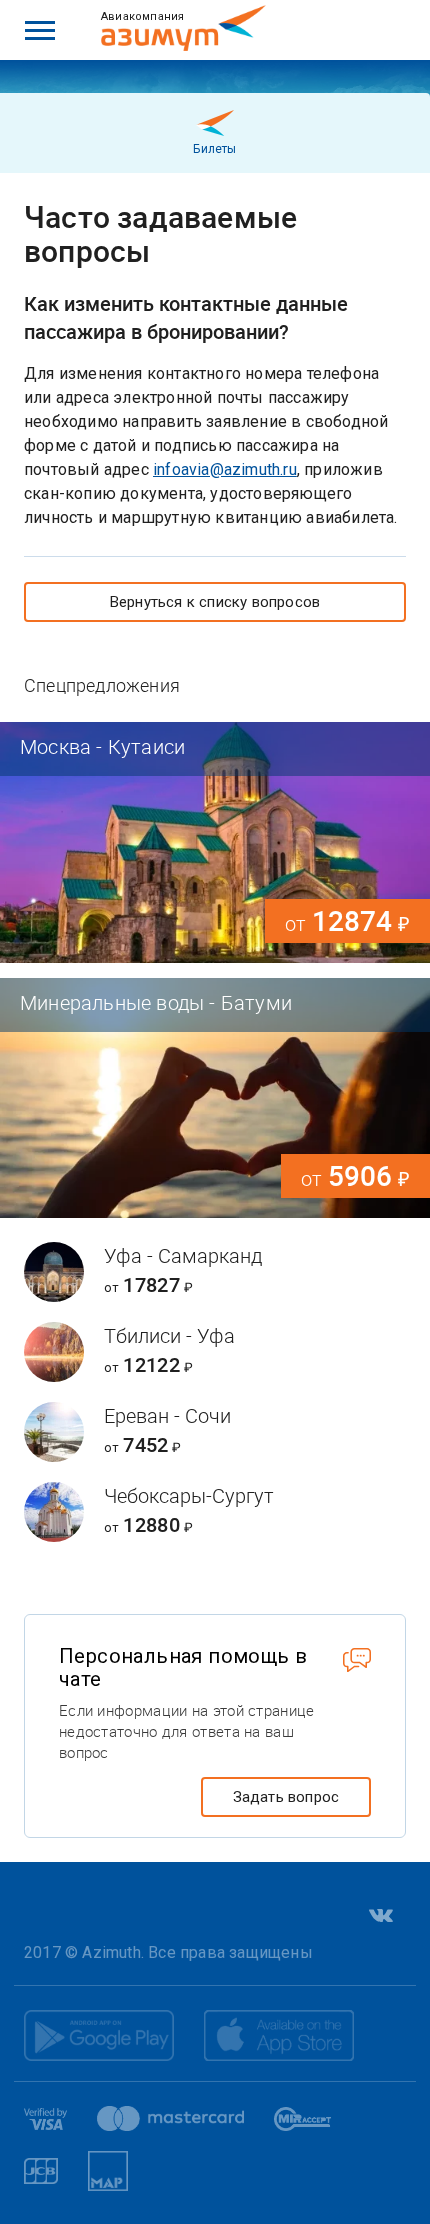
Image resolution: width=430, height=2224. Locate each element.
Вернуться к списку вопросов (215, 602)
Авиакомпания (142, 16)
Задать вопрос (286, 1797)
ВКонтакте (379, 1915)
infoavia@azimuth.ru (225, 469)
